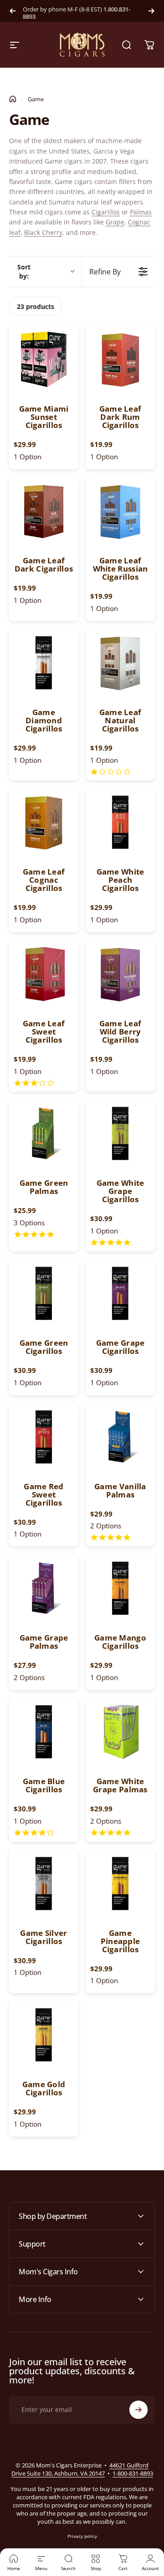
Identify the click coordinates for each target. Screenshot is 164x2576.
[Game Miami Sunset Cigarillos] (44, 359)
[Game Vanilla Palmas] (120, 1437)
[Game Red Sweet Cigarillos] (44, 1437)
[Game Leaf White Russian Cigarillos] (120, 511)
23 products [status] (36, 306)
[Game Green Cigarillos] (44, 1293)
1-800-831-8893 (133, 2473)
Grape (115, 222)
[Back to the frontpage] (13, 99)
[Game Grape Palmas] (44, 1588)
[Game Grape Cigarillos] (120, 1293)
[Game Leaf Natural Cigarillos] (120, 663)
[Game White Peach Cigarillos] (120, 822)
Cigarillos (106, 212)
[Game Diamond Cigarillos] (44, 663)
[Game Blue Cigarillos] (44, 1732)
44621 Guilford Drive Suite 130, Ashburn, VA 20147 (80, 2469)
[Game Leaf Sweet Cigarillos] (44, 974)
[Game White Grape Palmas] (120, 1732)
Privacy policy (82, 2536)
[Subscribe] (138, 2410)
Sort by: (24, 271)
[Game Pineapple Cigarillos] (120, 1884)
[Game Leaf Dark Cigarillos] (44, 511)
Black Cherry (43, 232)
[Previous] (13, 11)
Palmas (141, 212)
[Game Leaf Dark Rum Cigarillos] (120, 359)
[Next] (151, 11)
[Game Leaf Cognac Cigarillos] (44, 822)
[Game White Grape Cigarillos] (120, 1134)
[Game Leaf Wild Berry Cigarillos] (120, 974)
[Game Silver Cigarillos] (44, 1884)
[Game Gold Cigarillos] (44, 2035)
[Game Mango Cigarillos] (120, 1588)
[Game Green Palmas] (44, 1134)
